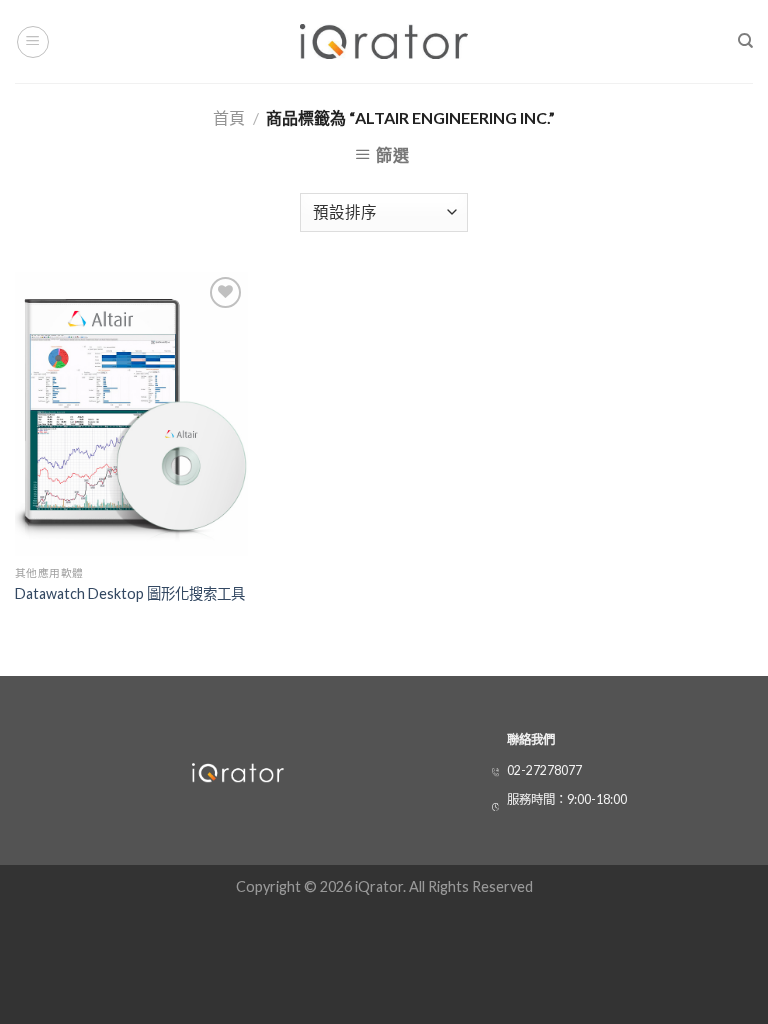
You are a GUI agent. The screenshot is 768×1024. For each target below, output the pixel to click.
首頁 (229, 117)
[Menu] (33, 42)
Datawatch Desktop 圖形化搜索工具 (130, 593)
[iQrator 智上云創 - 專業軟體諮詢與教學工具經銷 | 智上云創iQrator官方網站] (384, 41)
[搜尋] (745, 41)
